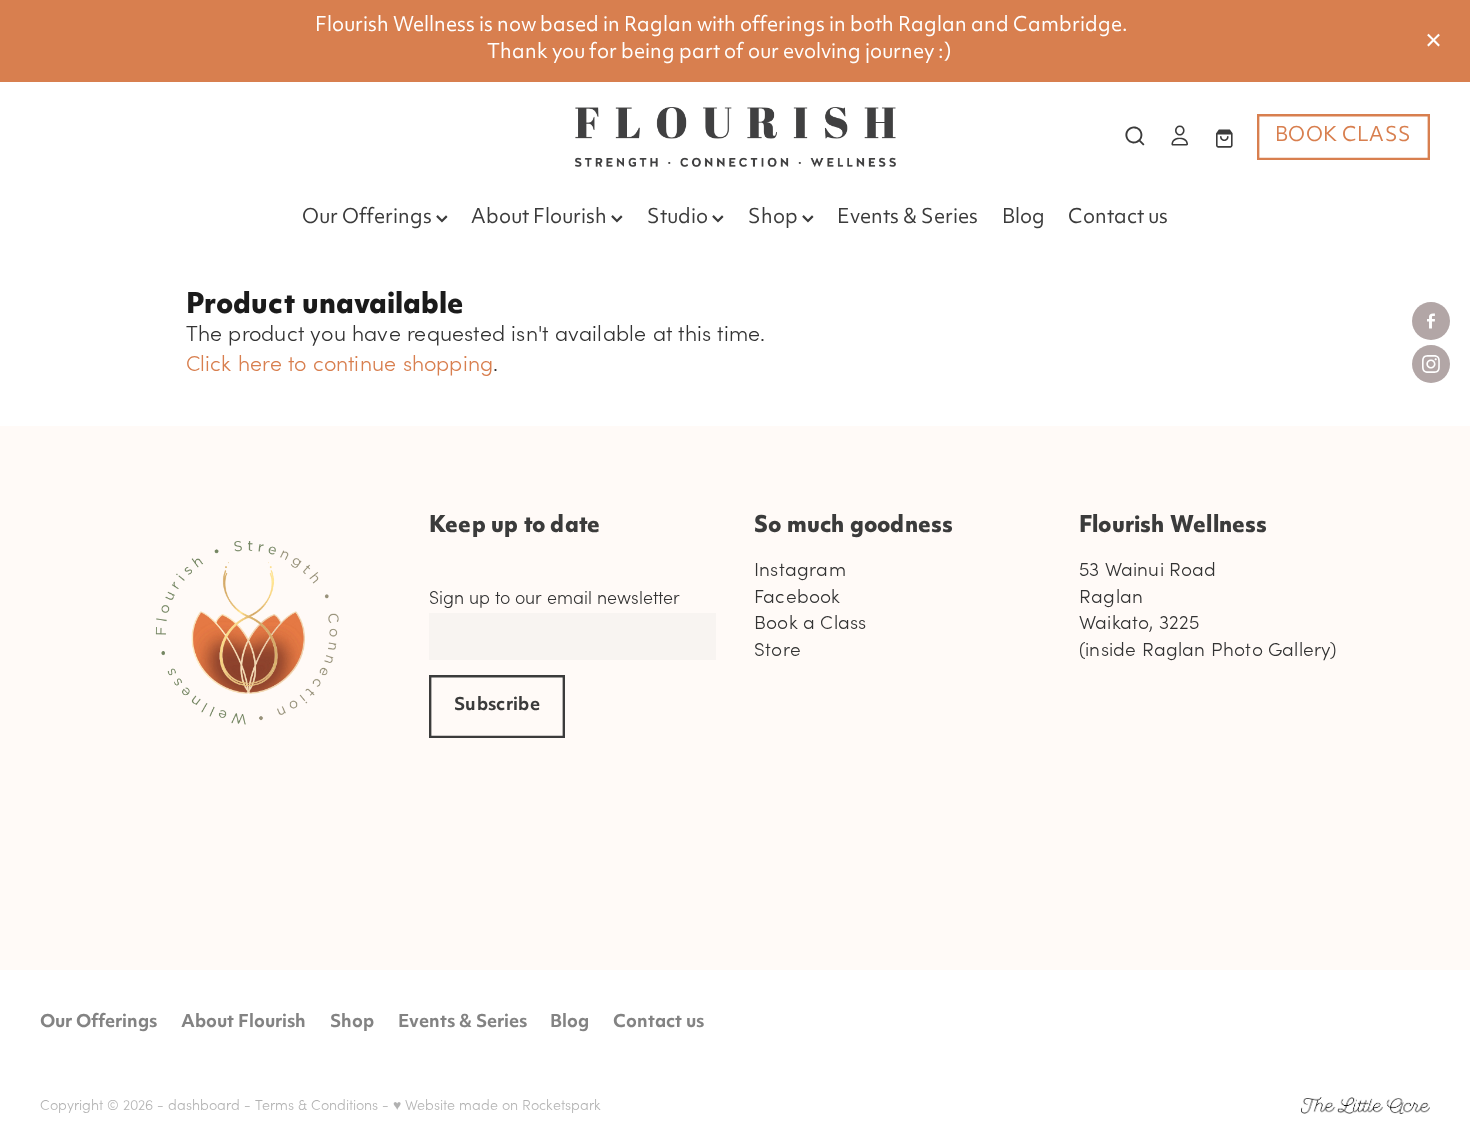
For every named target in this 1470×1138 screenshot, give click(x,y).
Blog (1023, 218)
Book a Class (810, 621)
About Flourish (541, 218)
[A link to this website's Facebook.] (1431, 321)
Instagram (800, 568)
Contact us (1118, 218)
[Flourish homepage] (735, 137)
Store (777, 648)
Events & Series (907, 218)
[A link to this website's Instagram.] (1431, 364)
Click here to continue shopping (340, 362)
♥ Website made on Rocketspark (497, 1104)
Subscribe (497, 706)
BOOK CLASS (1343, 136)
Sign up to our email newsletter (554, 598)
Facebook (797, 595)
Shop (775, 218)
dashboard (204, 1104)
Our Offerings (369, 218)
